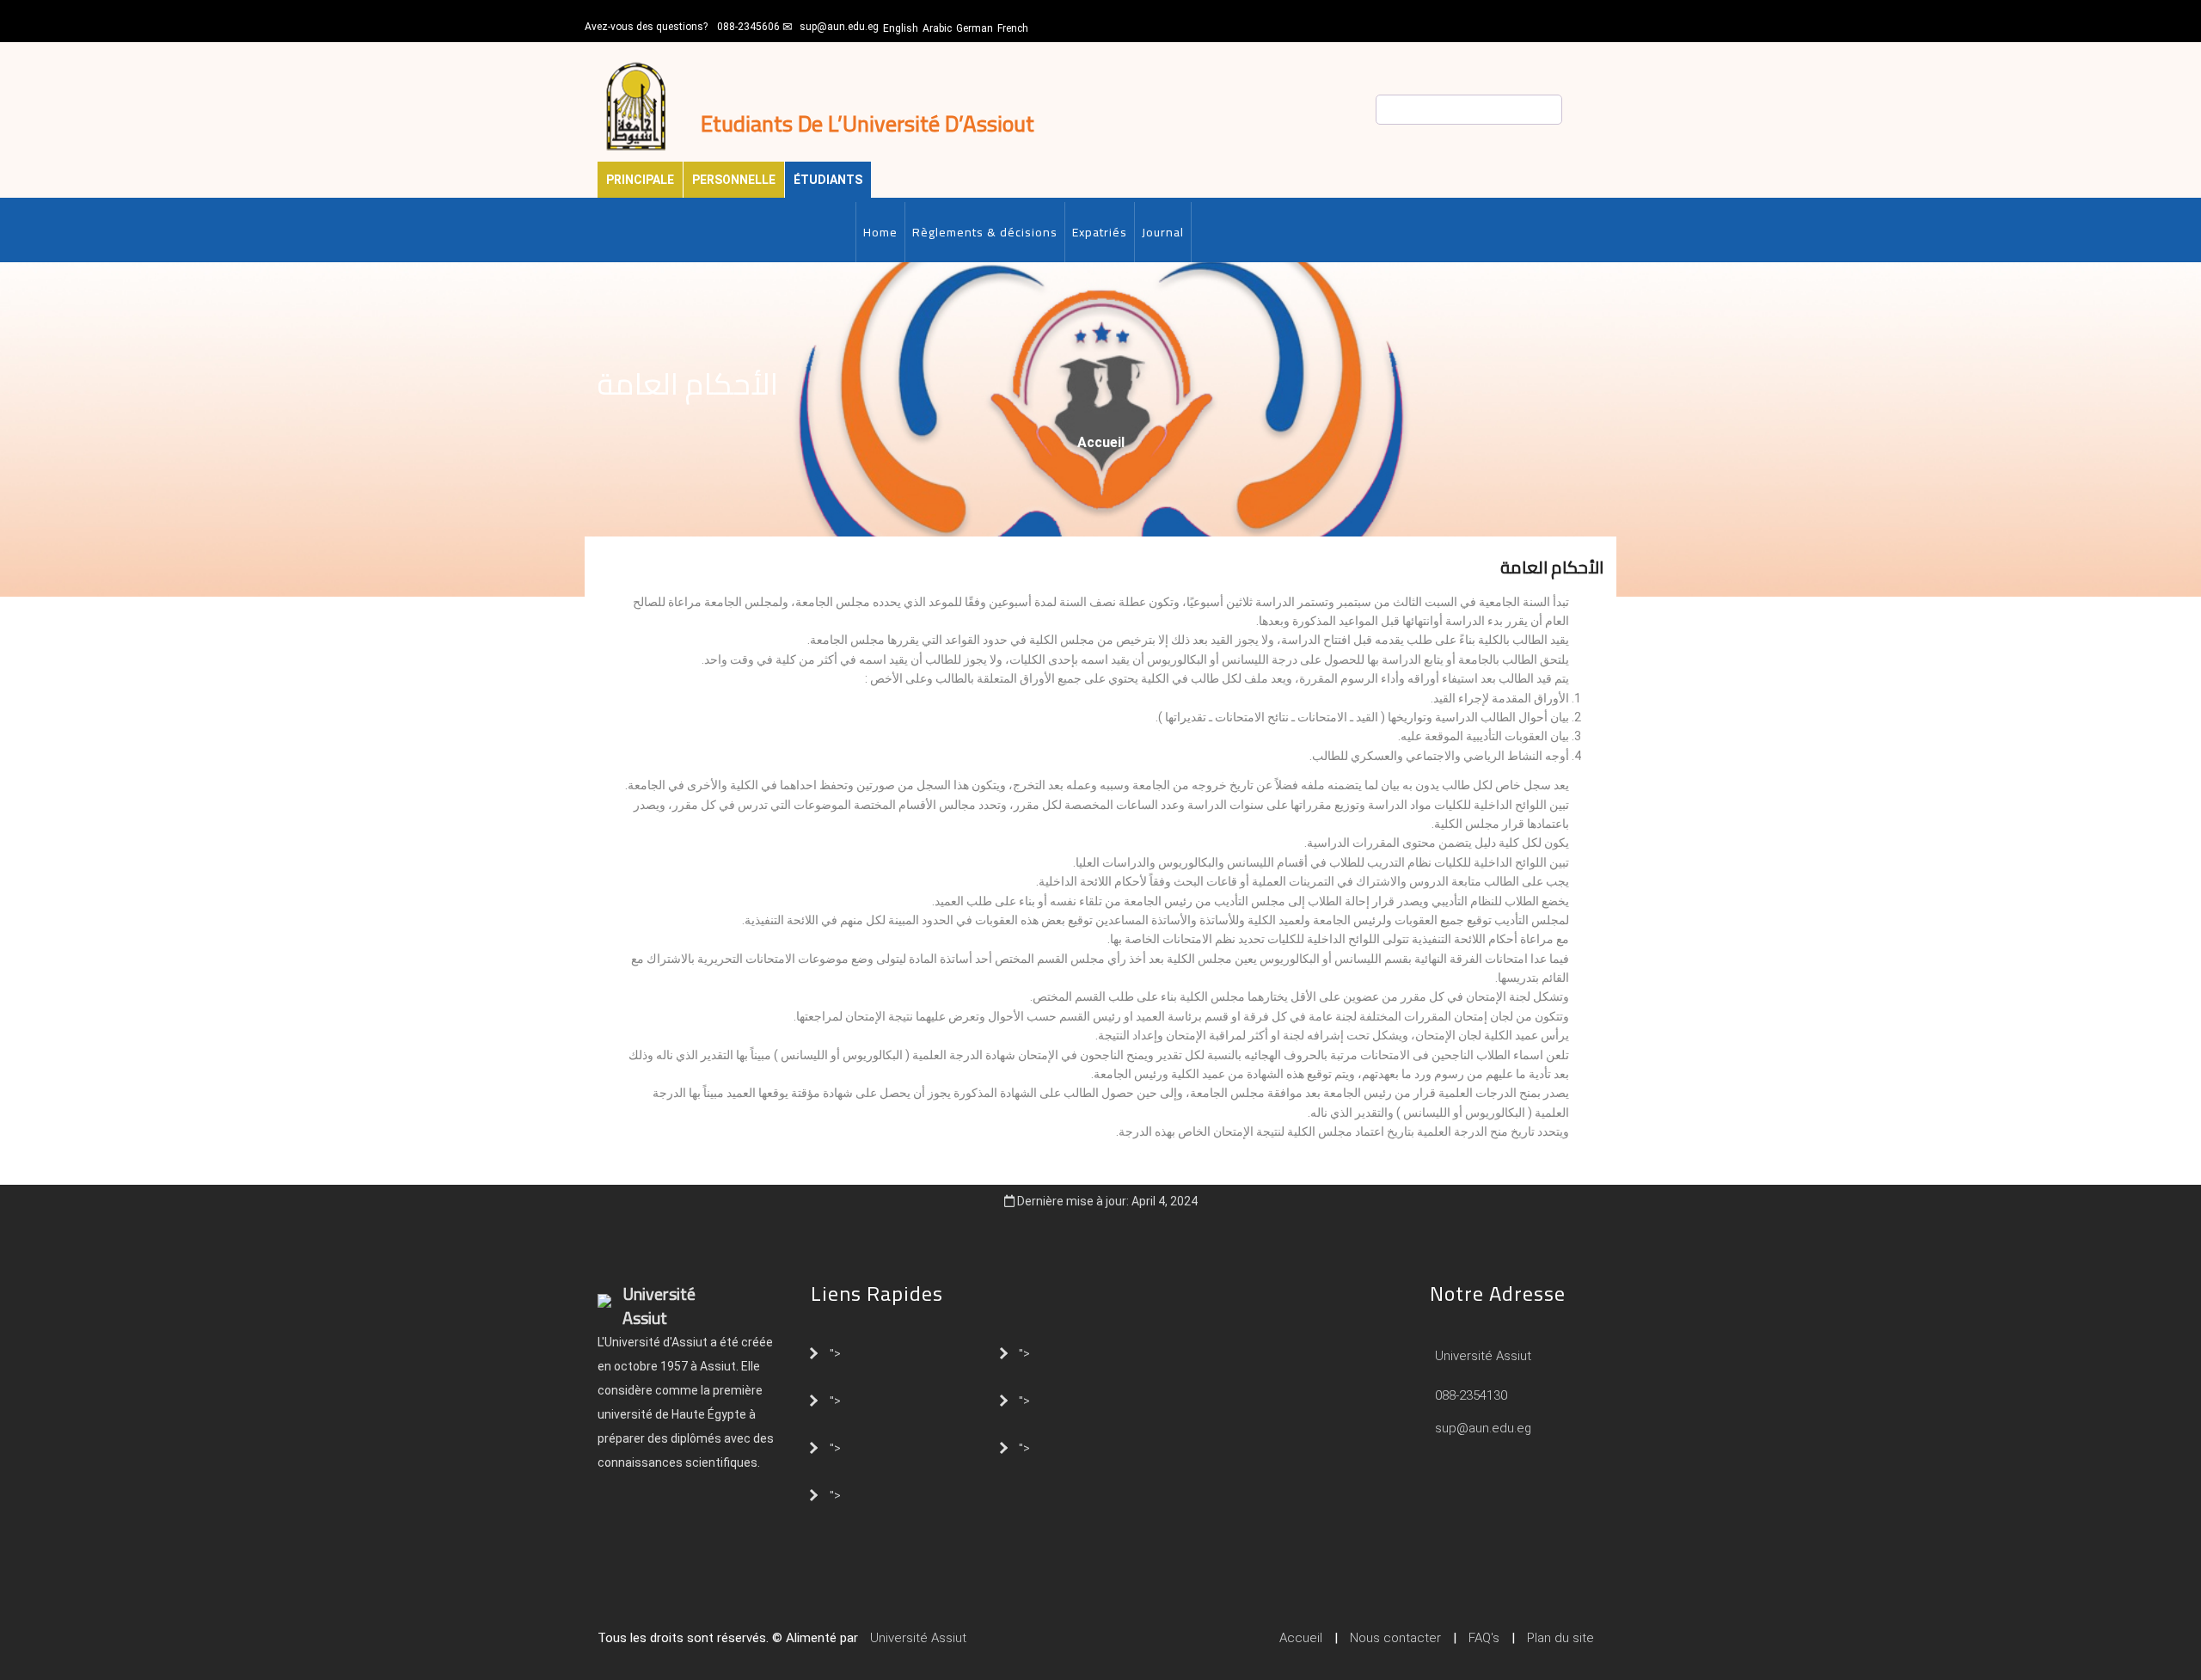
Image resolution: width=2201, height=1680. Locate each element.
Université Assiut (1481, 1356)
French (1013, 28)
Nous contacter (1395, 1638)
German (975, 28)
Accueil (1101, 442)
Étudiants (828, 180)
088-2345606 (748, 27)
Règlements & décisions (985, 232)
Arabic (937, 28)
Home (880, 232)
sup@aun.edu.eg (839, 27)
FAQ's (1484, 1638)
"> (835, 1352)
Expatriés (1100, 232)
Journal (1163, 232)
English (901, 28)
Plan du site (1560, 1638)
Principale (640, 180)
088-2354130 (1471, 1395)
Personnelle (734, 180)
